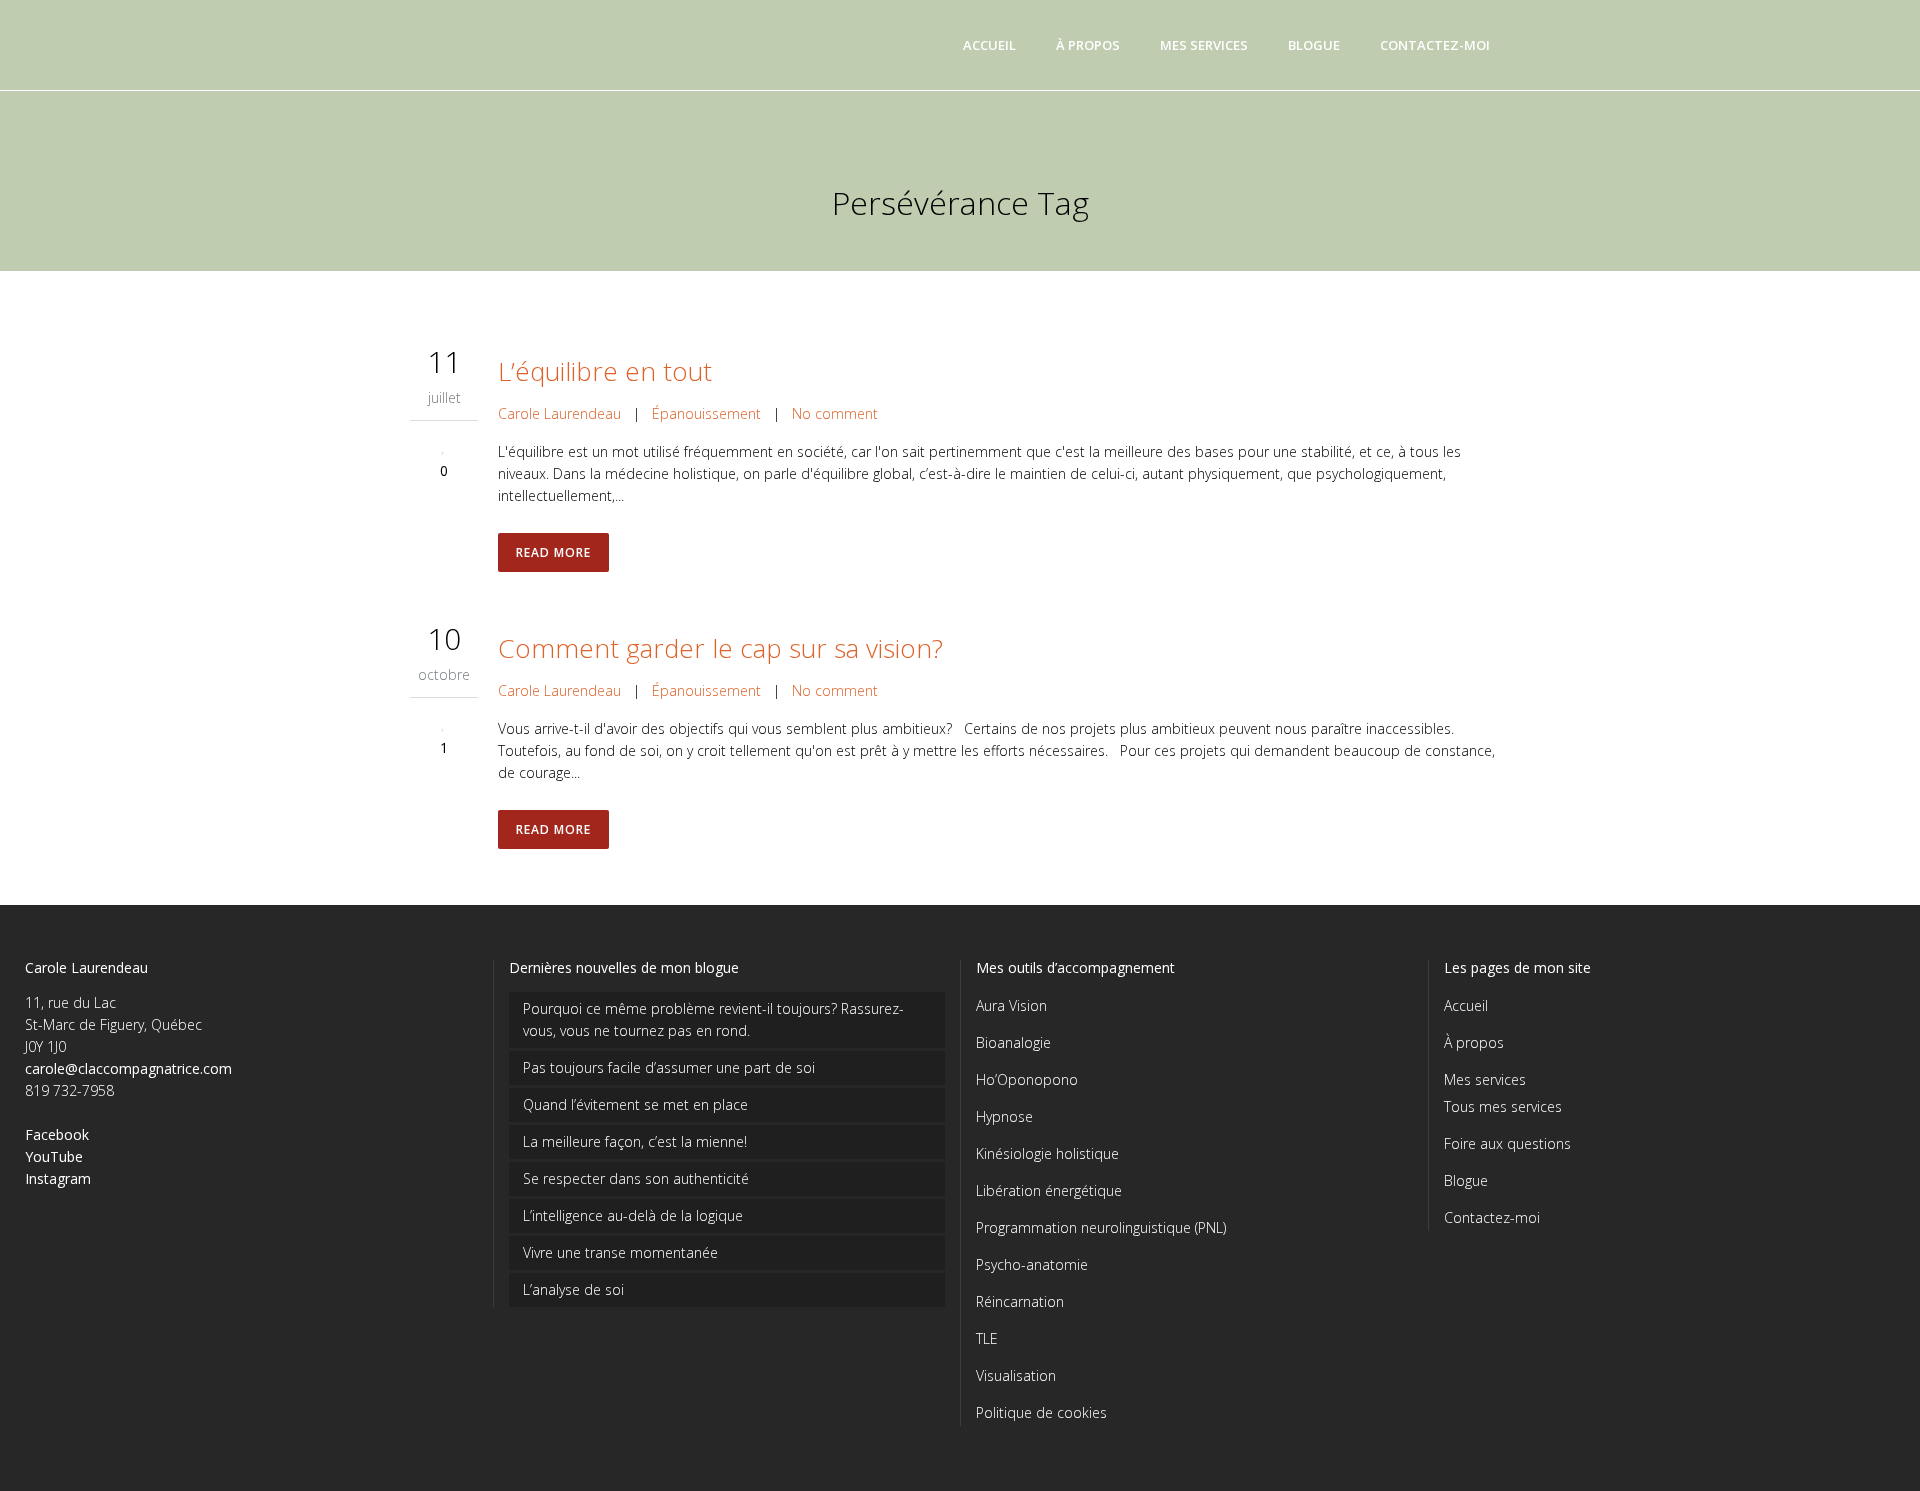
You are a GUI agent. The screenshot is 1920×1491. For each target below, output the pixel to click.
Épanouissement (706, 413)
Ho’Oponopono (1027, 1079)
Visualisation (1016, 1375)
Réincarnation (1020, 1301)
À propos (1474, 1042)
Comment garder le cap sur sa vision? (720, 648)
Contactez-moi (1492, 1217)
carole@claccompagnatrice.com (128, 1068)
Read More (553, 552)
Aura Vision (1011, 1005)
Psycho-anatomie (1032, 1264)
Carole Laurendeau (559, 413)
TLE (987, 1338)
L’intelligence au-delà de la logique (633, 1215)
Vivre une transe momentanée (620, 1252)
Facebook (57, 1134)
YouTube (54, 1156)
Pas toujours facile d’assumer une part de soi (669, 1067)
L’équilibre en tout (605, 371)
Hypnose (1004, 1116)
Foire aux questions (1507, 1143)
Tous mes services (1503, 1106)
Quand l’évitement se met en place (635, 1104)
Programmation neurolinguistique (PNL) (1101, 1227)
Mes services (1485, 1079)
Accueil (1466, 1005)
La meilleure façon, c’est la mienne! (635, 1141)
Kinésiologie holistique (1047, 1153)
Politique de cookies (1041, 1412)
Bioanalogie (1013, 1042)
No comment (835, 413)
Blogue (1466, 1180)
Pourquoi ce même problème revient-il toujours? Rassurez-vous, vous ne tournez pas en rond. (713, 1019)
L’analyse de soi (573, 1289)
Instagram (58, 1178)
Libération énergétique (1049, 1190)
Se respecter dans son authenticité (636, 1178)
